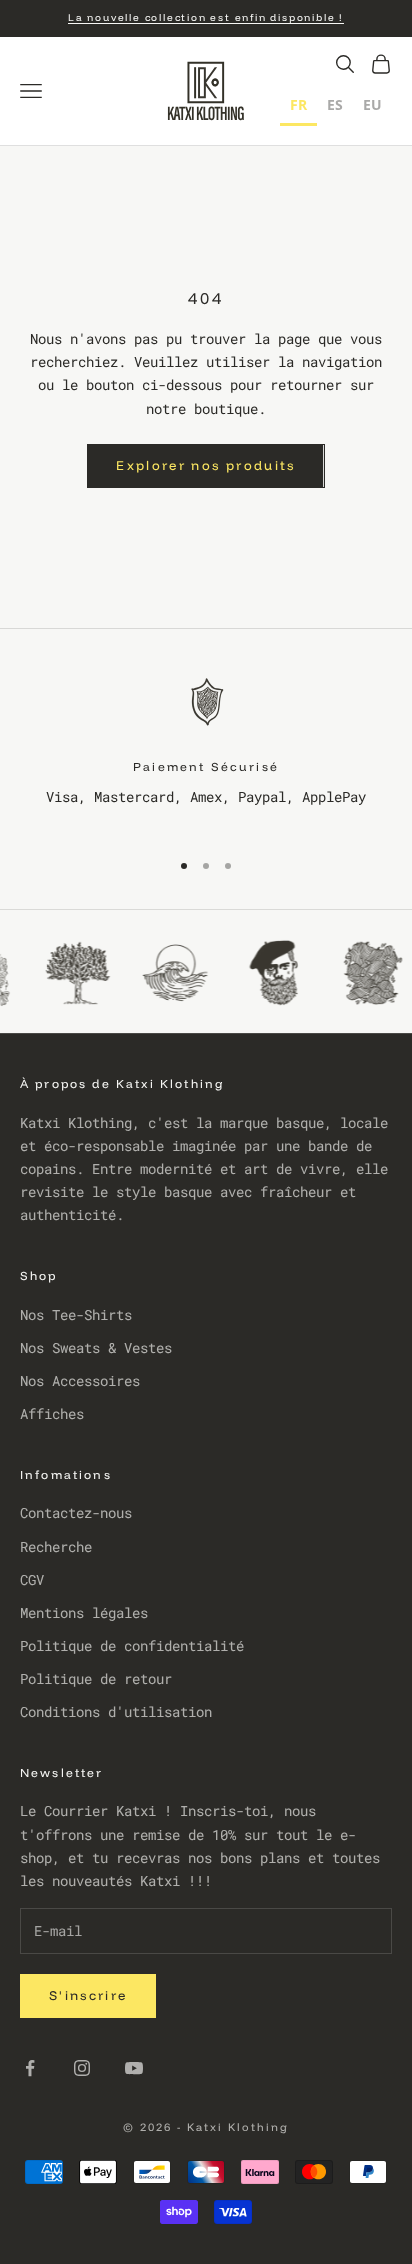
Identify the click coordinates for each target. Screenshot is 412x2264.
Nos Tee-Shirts (76, 1314)
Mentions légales (84, 1612)
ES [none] (335, 104)
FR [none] (298, 104)
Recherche (56, 1546)
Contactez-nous (76, 1512)
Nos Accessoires (80, 1380)
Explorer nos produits (205, 465)
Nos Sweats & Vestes (96, 1347)
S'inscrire (88, 1995)
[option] (335, 107)
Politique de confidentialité (132, 1645)
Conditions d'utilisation (116, 1711)
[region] (206, 750)
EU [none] (372, 104)
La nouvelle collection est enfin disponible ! (206, 17)
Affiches (52, 1413)
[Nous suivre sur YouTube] (134, 2068)
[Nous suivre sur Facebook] (30, 2068)
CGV (32, 1579)
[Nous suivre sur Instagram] (82, 2068)
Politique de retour (96, 1678)
